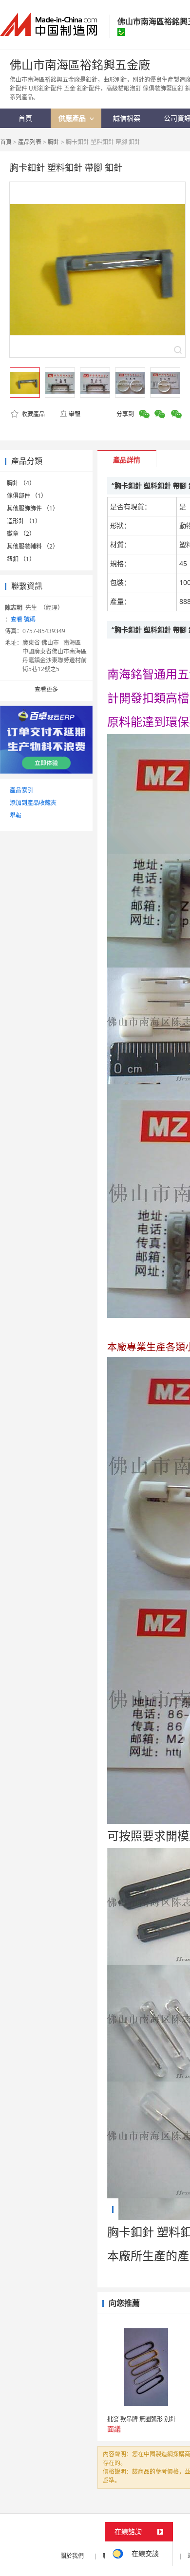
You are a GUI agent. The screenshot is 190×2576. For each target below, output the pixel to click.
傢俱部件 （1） (27, 496)
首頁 (6, 142)
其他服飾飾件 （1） (33, 508)
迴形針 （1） (24, 521)
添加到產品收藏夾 (33, 803)
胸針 (54, 142)
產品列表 (30, 142)
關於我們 (72, 2556)
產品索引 (21, 790)
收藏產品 (32, 414)
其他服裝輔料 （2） (33, 546)
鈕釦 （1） (21, 559)
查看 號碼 (23, 619)
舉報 (75, 414)
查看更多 (46, 689)
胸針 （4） (21, 483)
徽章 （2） (21, 534)
